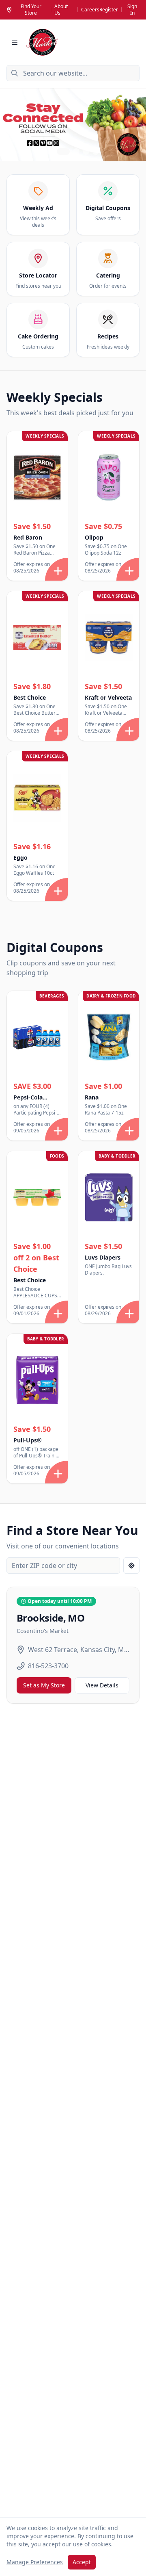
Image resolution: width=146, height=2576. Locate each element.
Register (109, 10)
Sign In (132, 10)
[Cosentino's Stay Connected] (73, 125)
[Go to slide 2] (63, 152)
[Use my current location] (131, 1566)
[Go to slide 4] (86, 152)
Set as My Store (44, 1685)
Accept (82, 2562)
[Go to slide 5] (96, 152)
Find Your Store (31, 10)
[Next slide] (135, 125)
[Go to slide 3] (76, 152)
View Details (102, 1685)
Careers (90, 10)
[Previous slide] (11, 125)
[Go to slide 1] (50, 152)
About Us (61, 10)
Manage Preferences (35, 2562)
